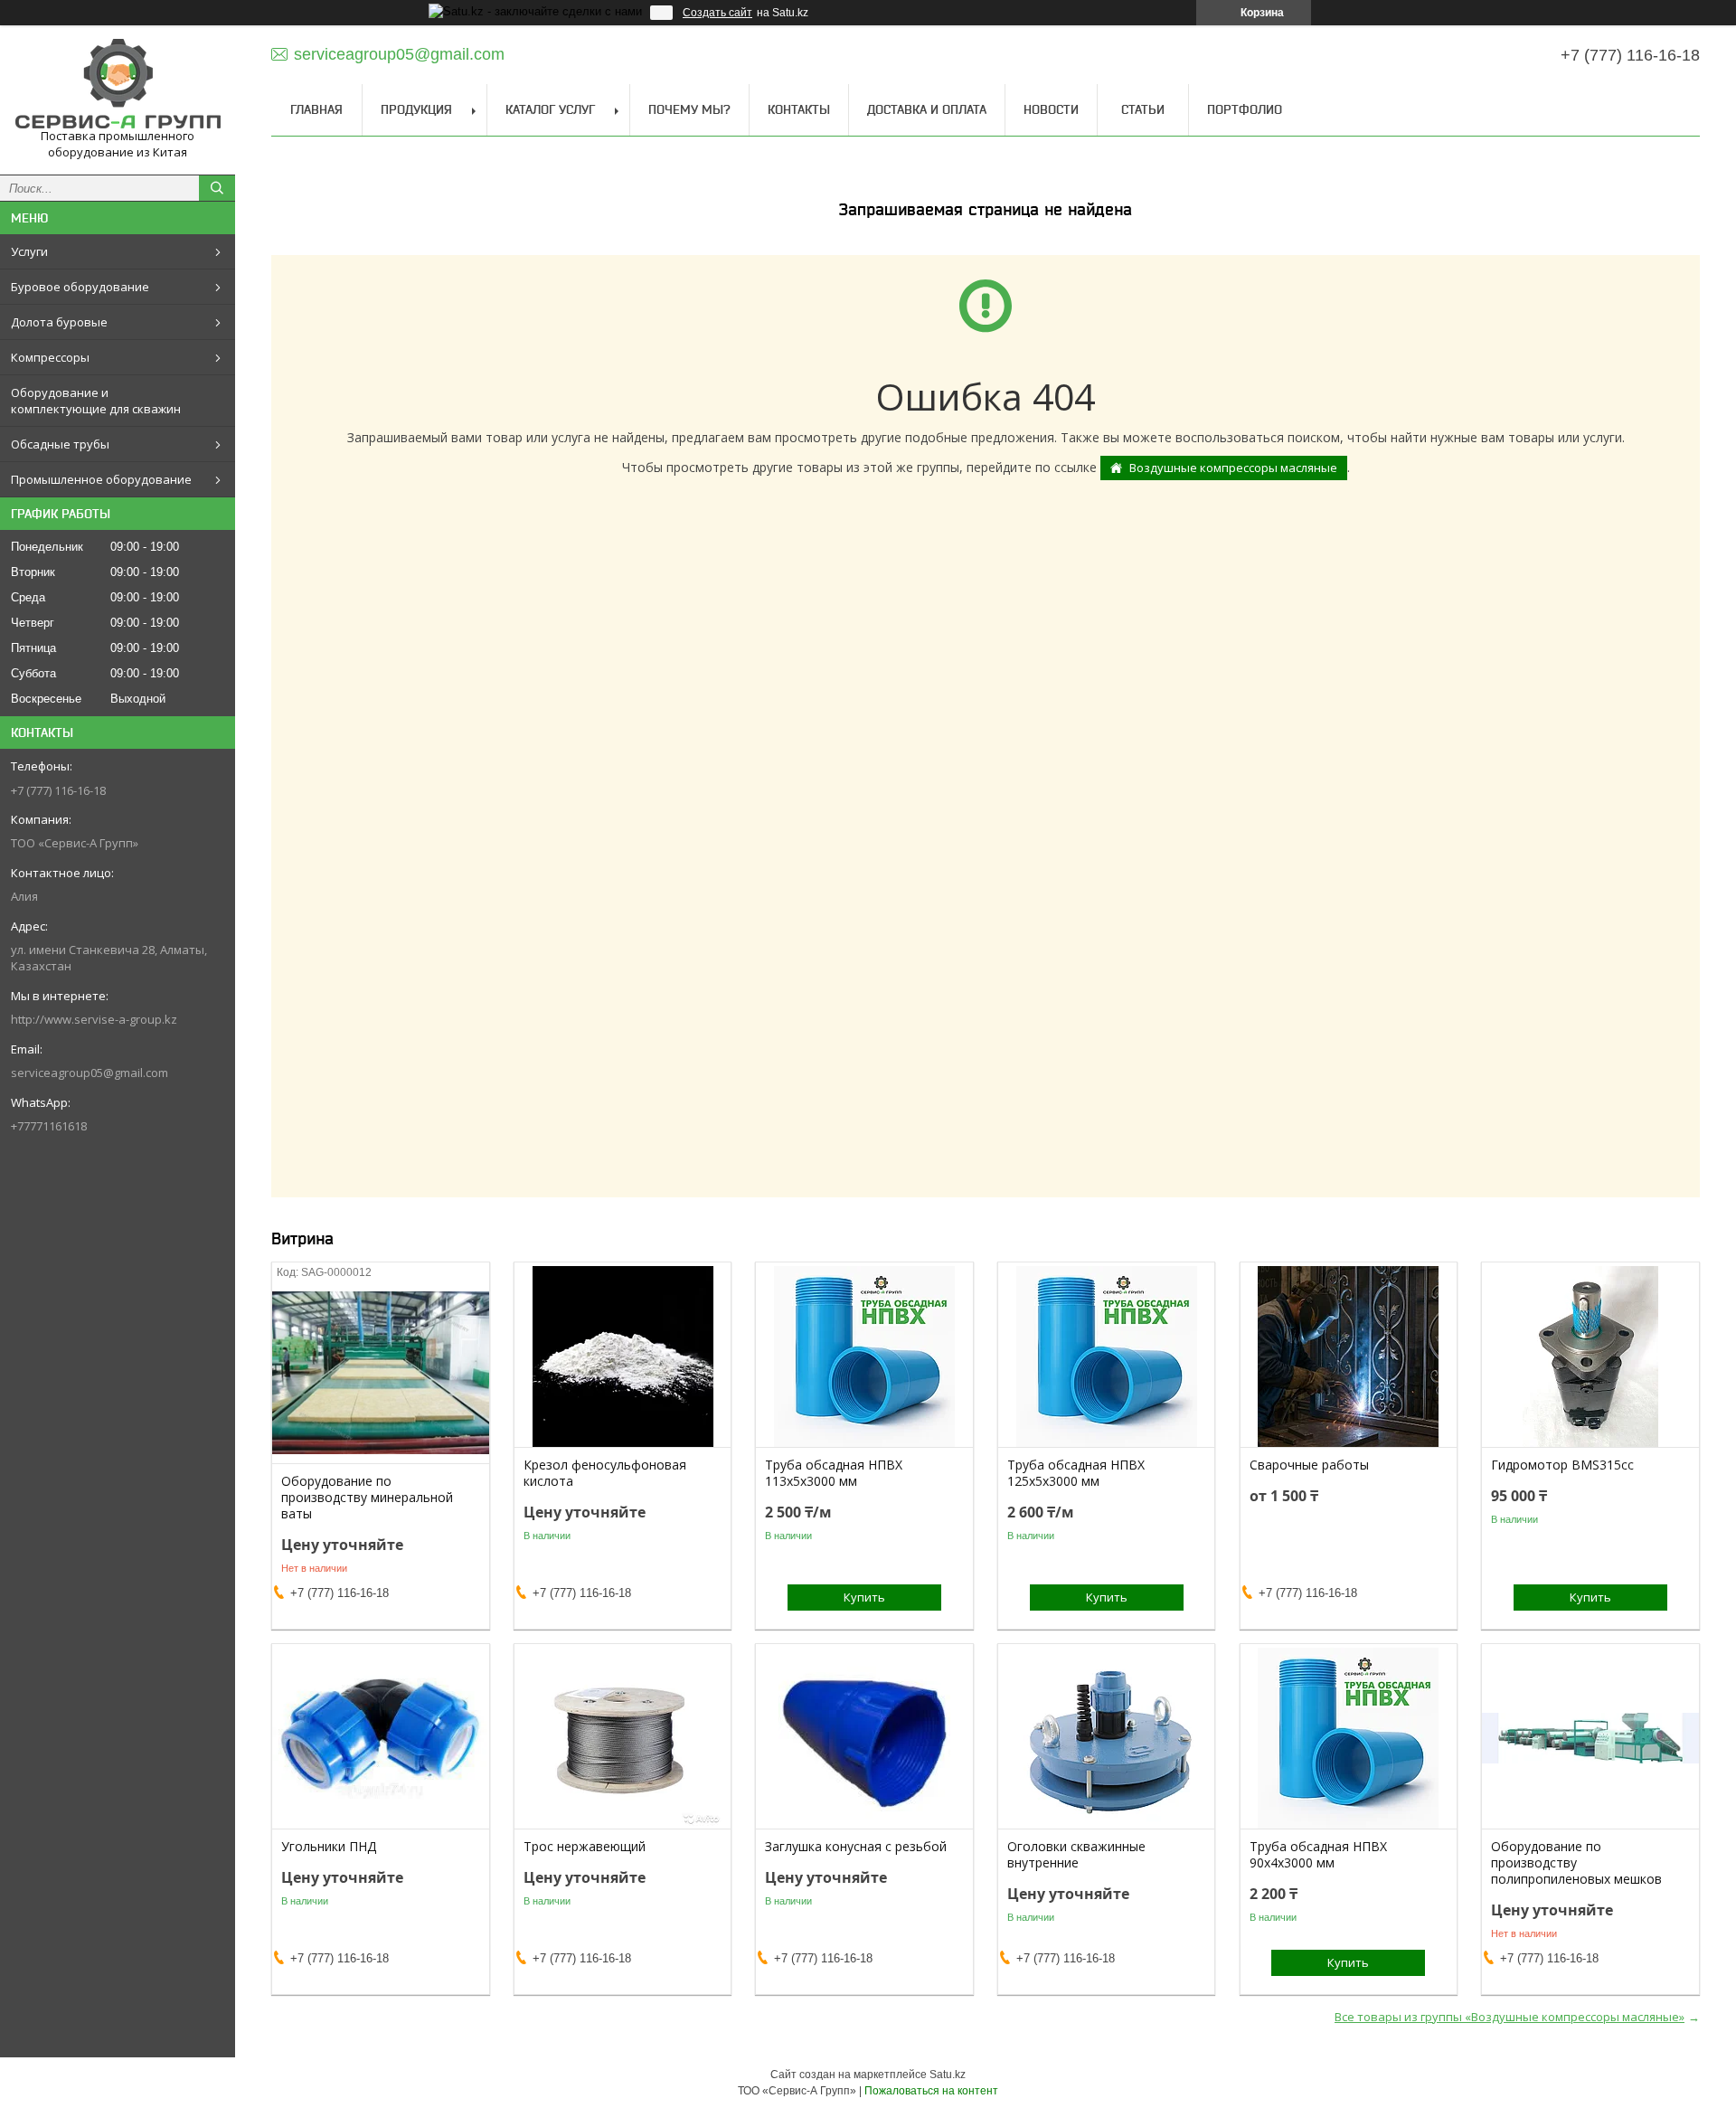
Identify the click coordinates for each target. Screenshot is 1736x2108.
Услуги (29, 251)
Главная (316, 109)
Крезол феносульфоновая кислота (605, 1473)
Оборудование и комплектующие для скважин (96, 401)
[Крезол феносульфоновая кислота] (623, 1356)
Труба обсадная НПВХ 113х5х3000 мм (834, 1473)
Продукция (416, 109)
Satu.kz (948, 2075)
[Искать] (217, 188)
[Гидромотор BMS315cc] (1590, 1356)
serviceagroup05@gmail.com (90, 1073)
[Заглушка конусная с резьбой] (864, 1738)
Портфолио (1245, 109)
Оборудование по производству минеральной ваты (367, 1498)
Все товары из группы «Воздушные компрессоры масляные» (1510, 2017)
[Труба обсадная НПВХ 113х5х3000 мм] (864, 1356)
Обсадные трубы (60, 444)
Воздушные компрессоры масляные (1233, 468)
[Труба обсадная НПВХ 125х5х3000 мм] (1106, 1356)
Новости (1051, 109)
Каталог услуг (550, 109)
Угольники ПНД (329, 1847)
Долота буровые (59, 322)
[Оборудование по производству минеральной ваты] (380, 1373)
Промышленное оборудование (101, 479)
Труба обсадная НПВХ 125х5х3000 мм (1076, 1473)
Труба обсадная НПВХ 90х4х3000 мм (1318, 1855)
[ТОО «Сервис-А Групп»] (118, 84)
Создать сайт (717, 13)
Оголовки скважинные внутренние (1076, 1855)
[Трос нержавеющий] (623, 1738)
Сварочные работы (1309, 1465)
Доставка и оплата (927, 109)
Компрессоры (50, 357)
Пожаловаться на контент (931, 2091)
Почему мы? (689, 109)
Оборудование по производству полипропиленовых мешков (1576, 1863)
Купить (864, 1597)
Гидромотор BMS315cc (1562, 1465)
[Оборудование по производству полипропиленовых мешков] (1590, 1738)
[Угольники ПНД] (380, 1738)
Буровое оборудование (80, 287)
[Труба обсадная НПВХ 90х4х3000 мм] (1349, 1738)
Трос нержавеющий (585, 1847)
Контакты (799, 109)
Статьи (1143, 109)
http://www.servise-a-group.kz (94, 1019)
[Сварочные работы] (1349, 1356)
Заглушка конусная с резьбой (856, 1847)
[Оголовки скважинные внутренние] (1106, 1738)
